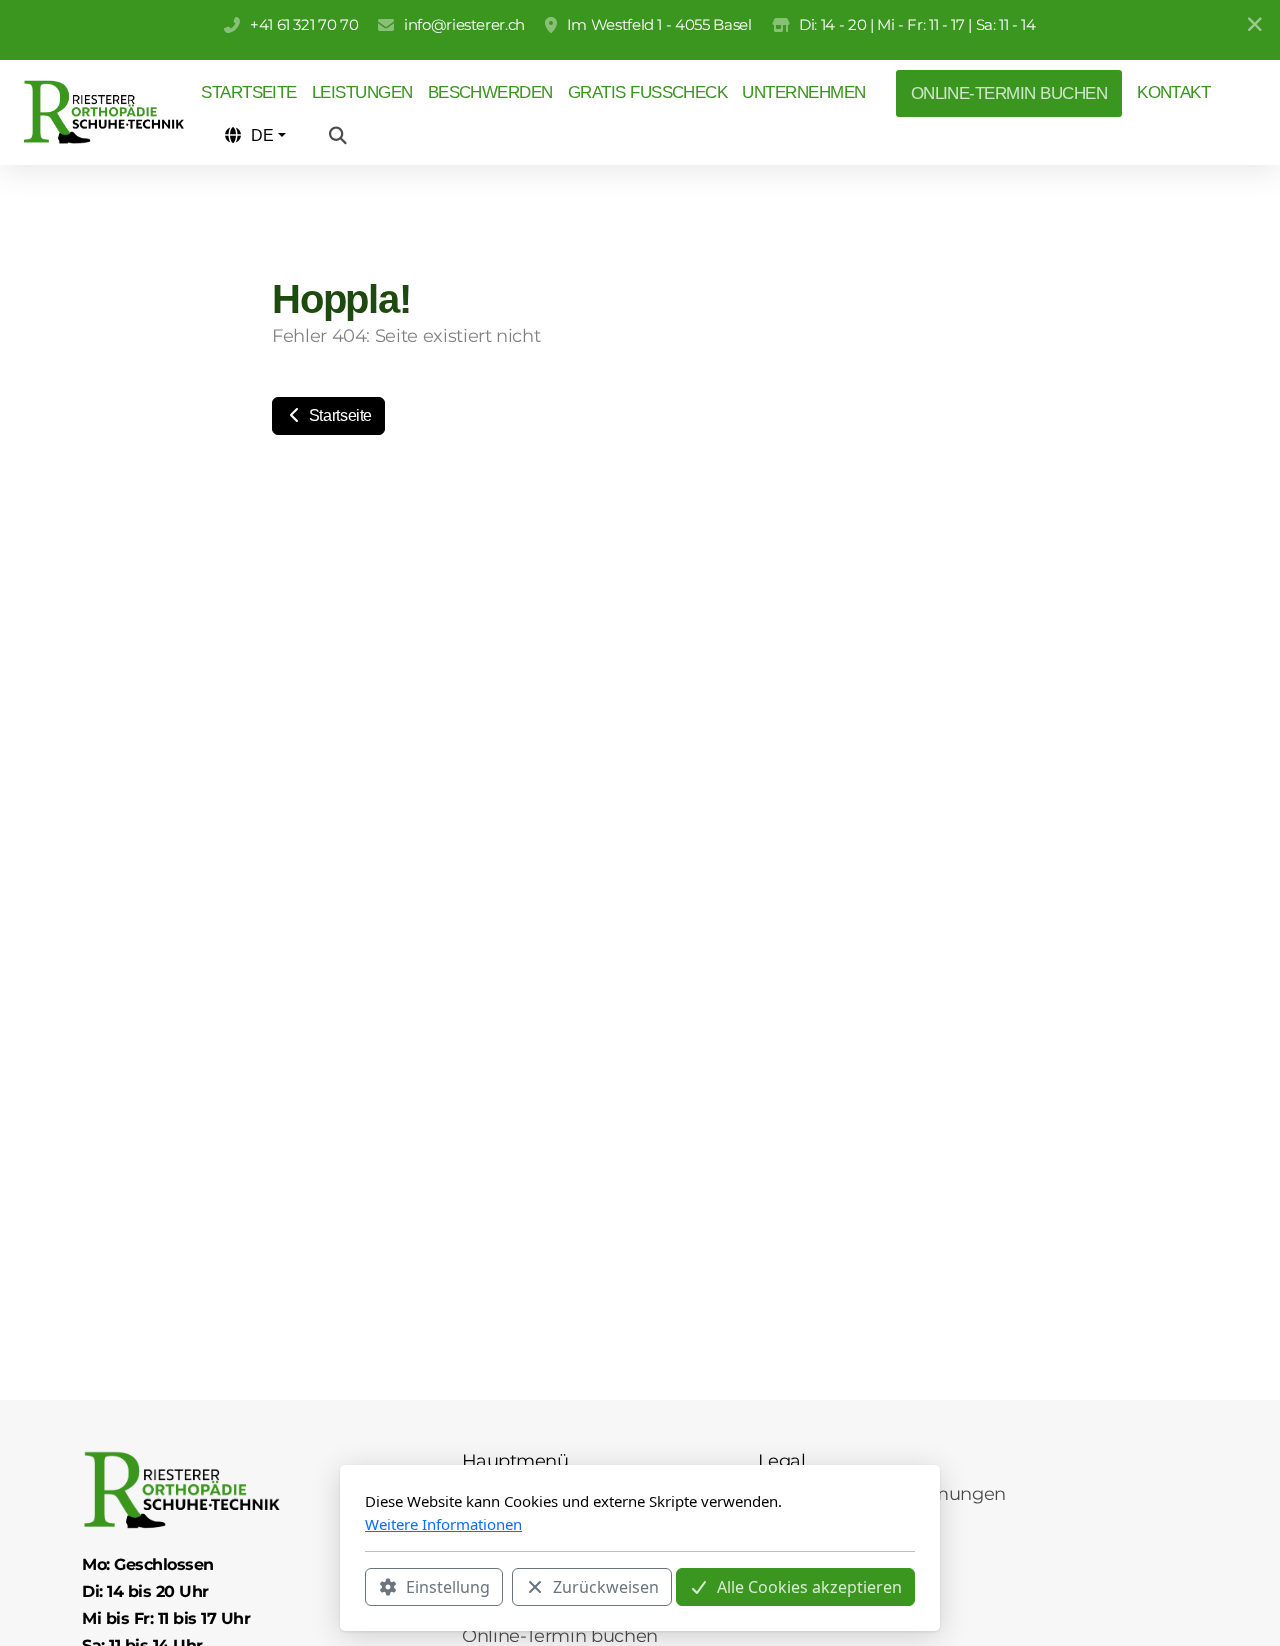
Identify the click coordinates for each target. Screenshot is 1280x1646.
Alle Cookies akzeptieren (809, 1587)
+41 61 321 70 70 (304, 24)
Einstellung (448, 1587)
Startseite (338, 415)
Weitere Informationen (443, 1524)
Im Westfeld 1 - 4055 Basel (659, 24)
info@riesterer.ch (464, 24)
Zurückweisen (606, 1587)
